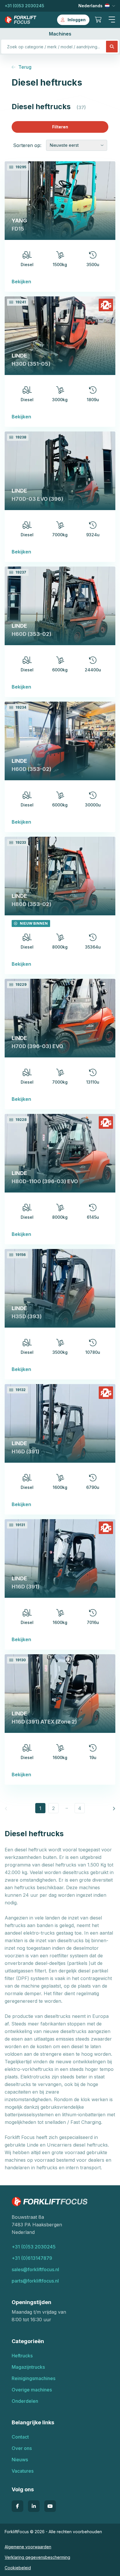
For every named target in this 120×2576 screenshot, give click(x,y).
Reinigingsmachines (33, 2378)
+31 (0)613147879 (32, 2258)
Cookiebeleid (18, 2568)
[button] (112, 20)
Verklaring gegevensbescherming (37, 2557)
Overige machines (32, 2390)
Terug (25, 67)
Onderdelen (25, 2401)
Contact (20, 2437)
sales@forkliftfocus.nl (35, 2269)
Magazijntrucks (28, 2367)
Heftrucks (22, 2356)
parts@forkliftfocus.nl (35, 2281)
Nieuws (20, 2460)
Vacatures (23, 2471)
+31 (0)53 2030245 (24, 6)
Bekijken (21, 282)
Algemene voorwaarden (28, 2547)
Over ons (22, 2448)
